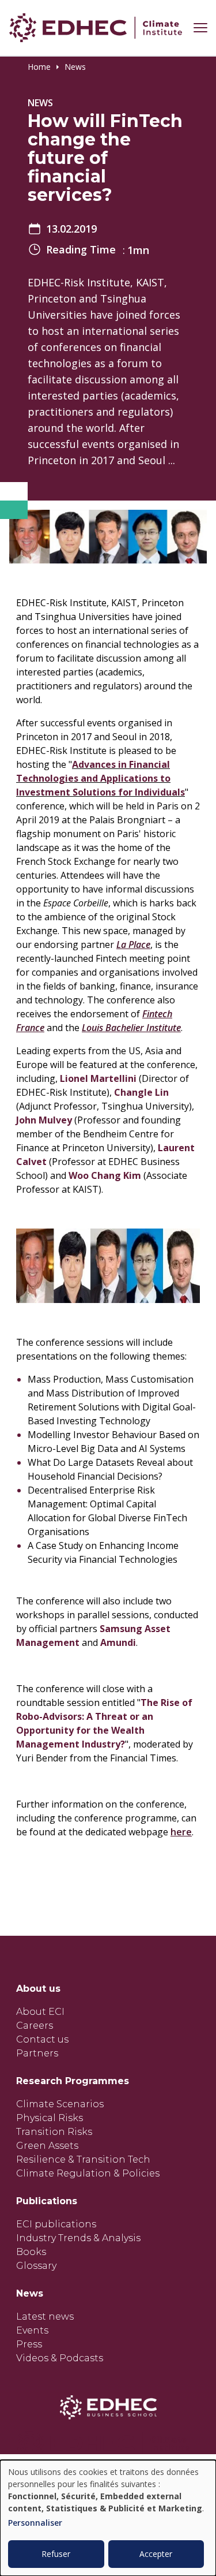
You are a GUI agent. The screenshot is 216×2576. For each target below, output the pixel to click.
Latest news (45, 2316)
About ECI (40, 2012)
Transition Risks (54, 2132)
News (75, 67)
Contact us (42, 2039)
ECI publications (56, 2224)
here (181, 1832)
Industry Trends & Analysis (78, 2238)
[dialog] (108, 2518)
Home (39, 67)
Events (32, 2330)
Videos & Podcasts (60, 2358)
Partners (37, 2053)
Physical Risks (50, 2118)
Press (29, 2344)
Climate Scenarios (60, 2104)
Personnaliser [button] (35, 2523)
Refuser (56, 2554)
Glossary (36, 2266)
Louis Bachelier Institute (131, 1028)
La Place (133, 944)
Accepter (156, 2554)
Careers (35, 2026)
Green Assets (47, 2146)
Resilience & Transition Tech (83, 2159)
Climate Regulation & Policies (88, 2173)
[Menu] (200, 28)
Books (31, 2252)
